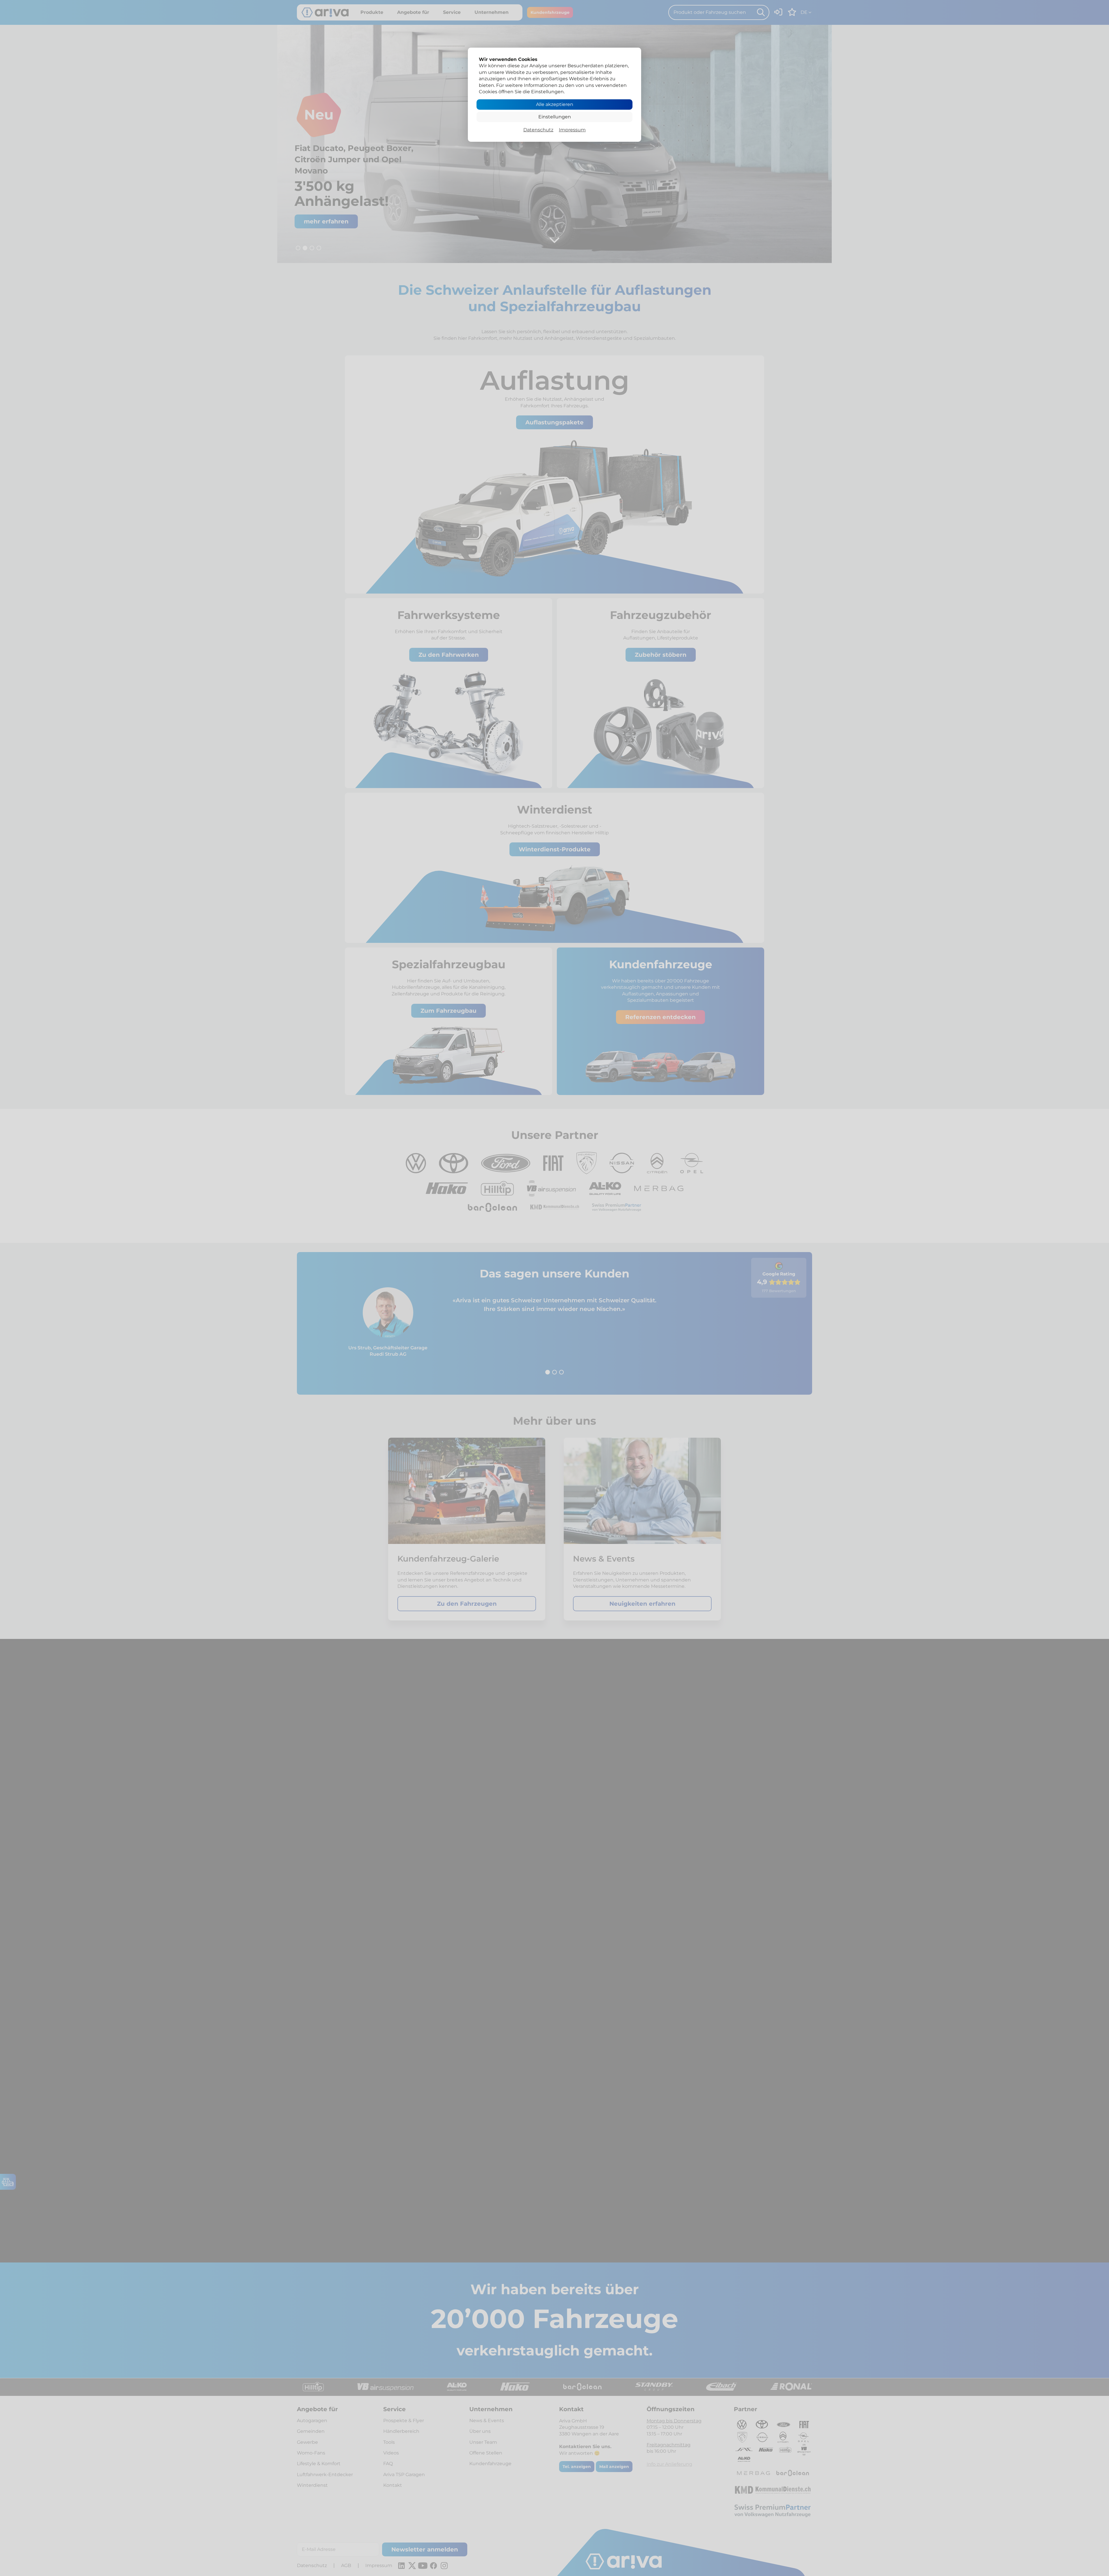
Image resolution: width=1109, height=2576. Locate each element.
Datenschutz (538, 130)
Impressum (572, 130)
